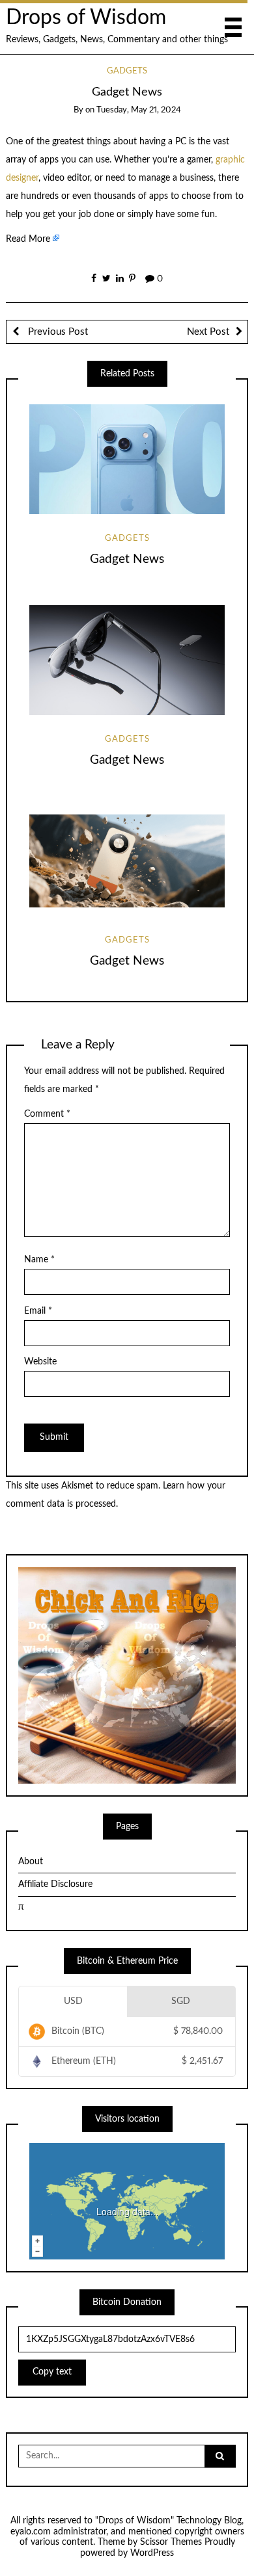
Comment (47, 1114)
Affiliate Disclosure (55, 1884)
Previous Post (57, 332)
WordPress (152, 2553)
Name (39, 1260)
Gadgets (127, 71)
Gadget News (127, 559)
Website (40, 1362)
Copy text (52, 2372)
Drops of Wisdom (86, 18)
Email (38, 1311)
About (31, 1862)
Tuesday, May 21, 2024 (139, 110)
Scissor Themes (171, 2542)
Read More (28, 239)
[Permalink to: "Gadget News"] (127, 459)
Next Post (208, 332)
